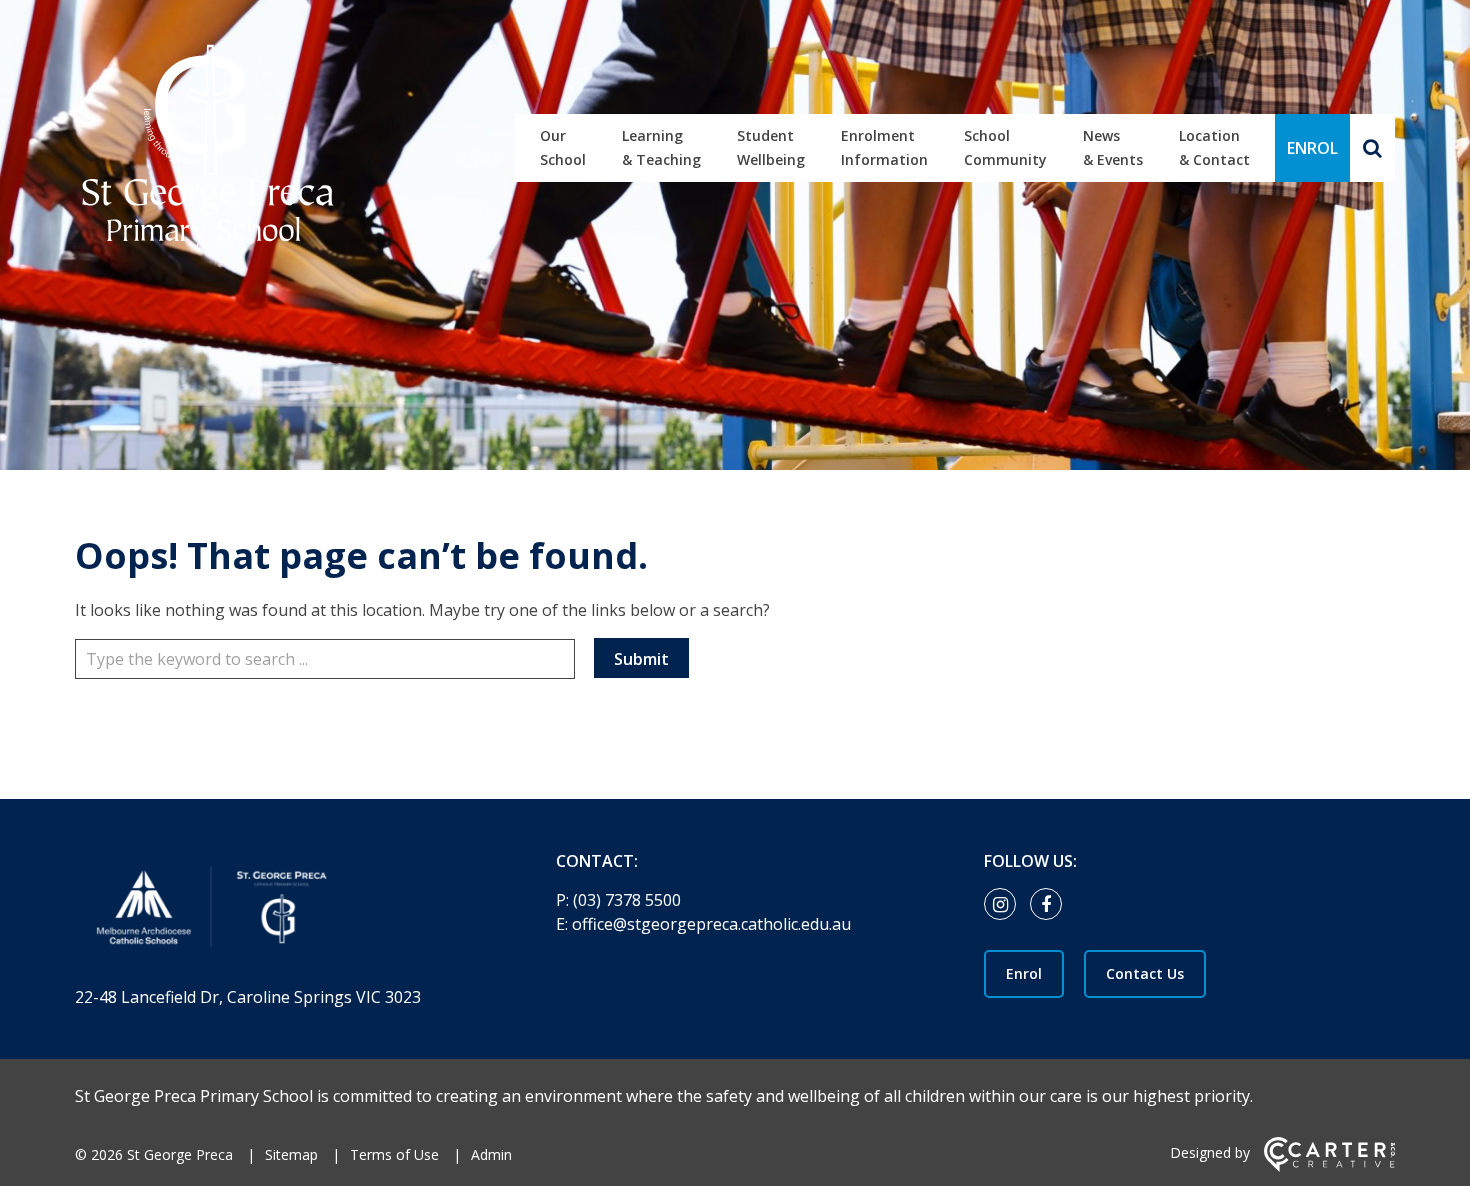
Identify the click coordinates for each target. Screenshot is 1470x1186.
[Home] (280, 912)
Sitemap (291, 1154)
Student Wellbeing (771, 147)
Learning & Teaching (661, 147)
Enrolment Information (884, 147)
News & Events (1113, 147)
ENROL (1312, 148)
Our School (563, 147)
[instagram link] (1005, 905)
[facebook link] (1051, 905)
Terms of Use (394, 1154)
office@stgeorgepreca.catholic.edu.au (711, 924)
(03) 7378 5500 (627, 900)
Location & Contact (1214, 147)
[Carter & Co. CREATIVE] (1329, 1166)
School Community (1005, 147)
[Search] (1372, 148)
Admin (491, 1154)
